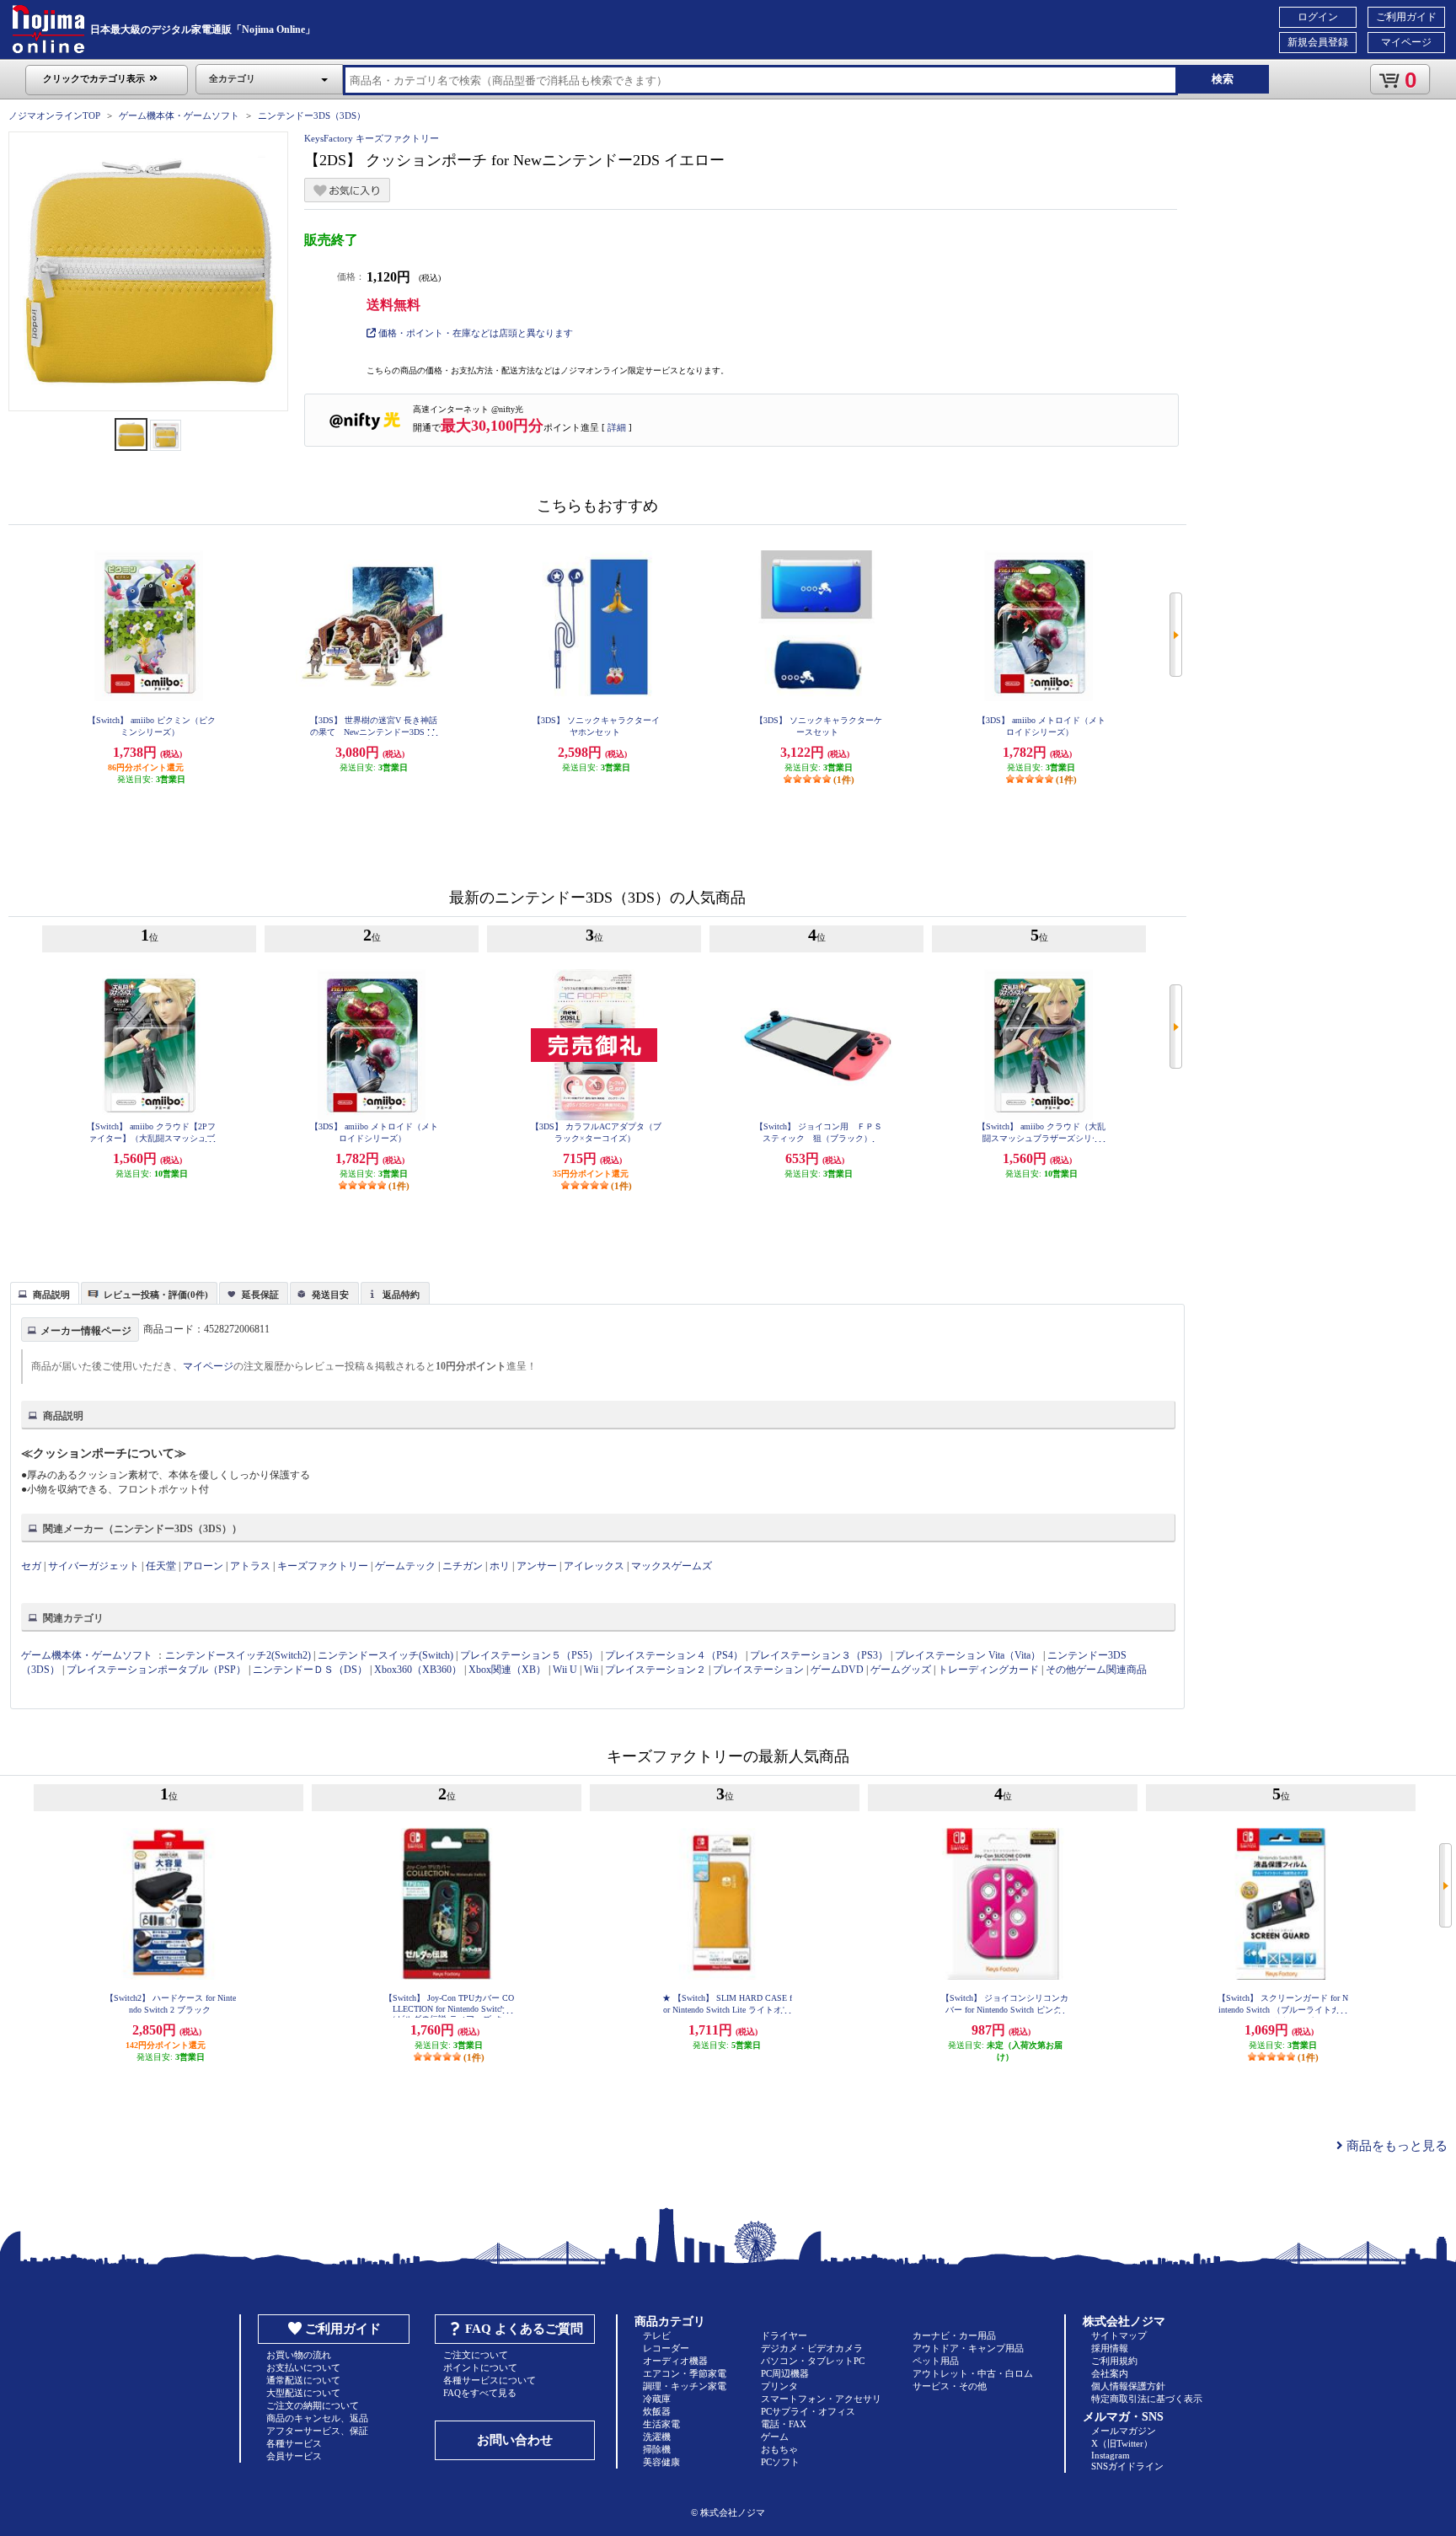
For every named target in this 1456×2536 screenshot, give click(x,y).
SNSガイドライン (1127, 2466)
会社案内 (1110, 2373)
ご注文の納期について (313, 2405)
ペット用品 (936, 2361)
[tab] (45, 1293)
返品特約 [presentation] (401, 1295)
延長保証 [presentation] (260, 1295)
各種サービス (294, 2443)
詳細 (617, 427)
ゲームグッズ (901, 1670)
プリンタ (779, 2386)
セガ (31, 1566)
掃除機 (657, 2449)
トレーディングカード (988, 1670)
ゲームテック (405, 1566)
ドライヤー (784, 2335)
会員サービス (294, 2456)
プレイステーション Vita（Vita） (968, 1655)
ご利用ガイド (1406, 17)
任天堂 (161, 1566)
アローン (203, 1566)
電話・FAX (784, 2424)
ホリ (500, 1566)
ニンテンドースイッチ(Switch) (385, 1655)
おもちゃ (779, 2449)
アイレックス (594, 1566)
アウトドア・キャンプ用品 (968, 2348)
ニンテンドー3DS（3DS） (312, 115)
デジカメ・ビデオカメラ (812, 2348)
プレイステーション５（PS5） (529, 1655)
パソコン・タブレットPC (813, 2361)
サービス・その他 (950, 2386)
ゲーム (775, 2437)
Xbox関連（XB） (507, 1670)
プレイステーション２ (656, 1670)
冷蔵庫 (657, 2399)
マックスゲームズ (672, 1566)
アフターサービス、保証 (317, 2431)
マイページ (1406, 42)
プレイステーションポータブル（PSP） (156, 1670)
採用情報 (1110, 2348)
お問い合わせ (515, 2440)
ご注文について (476, 2355)
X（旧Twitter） (1122, 2443)
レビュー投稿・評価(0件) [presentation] (156, 1295)
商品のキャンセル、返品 (317, 2418)
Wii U (565, 1670)
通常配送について (303, 2380)
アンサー (537, 1566)
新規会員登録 (1318, 42)
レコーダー (666, 2348)
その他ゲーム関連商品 (1096, 1670)
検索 (1223, 79)
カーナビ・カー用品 (954, 2335)
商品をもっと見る (1395, 2146)
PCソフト (780, 2462)
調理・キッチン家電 (685, 2386)
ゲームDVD (837, 1670)
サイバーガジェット (94, 1566)
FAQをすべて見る (480, 2393)
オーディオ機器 (675, 2361)
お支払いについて (303, 2367)
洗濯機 (657, 2437)
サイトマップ (1119, 2335)
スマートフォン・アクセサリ (821, 2399)
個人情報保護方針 (1128, 2386)
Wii (591, 1670)
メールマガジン (1124, 2431)
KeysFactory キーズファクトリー (372, 138)
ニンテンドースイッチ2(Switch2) (238, 1655)
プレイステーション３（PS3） (819, 1655)
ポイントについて (480, 2367)
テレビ (657, 2335)
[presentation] (43, 1292)
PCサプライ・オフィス (808, 2411)
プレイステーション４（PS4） (674, 1655)
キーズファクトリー (323, 1566)
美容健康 (661, 2462)
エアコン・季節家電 (685, 2373)
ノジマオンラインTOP (54, 115)
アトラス (250, 1566)
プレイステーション (758, 1670)
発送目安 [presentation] (330, 1295)
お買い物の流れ (299, 2355)
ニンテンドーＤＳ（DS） (310, 1670)
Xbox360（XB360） (418, 1670)
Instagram (1111, 2455)
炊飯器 (657, 2411)
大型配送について (303, 2393)
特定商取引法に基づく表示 (1147, 2399)
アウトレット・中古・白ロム (973, 2373)
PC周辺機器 (785, 2373)
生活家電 (661, 2424)
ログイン (1318, 17)
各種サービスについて (490, 2380)
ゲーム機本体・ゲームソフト (179, 115)
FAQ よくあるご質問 (524, 2329)
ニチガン (463, 1566)
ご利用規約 (1114, 2361)
